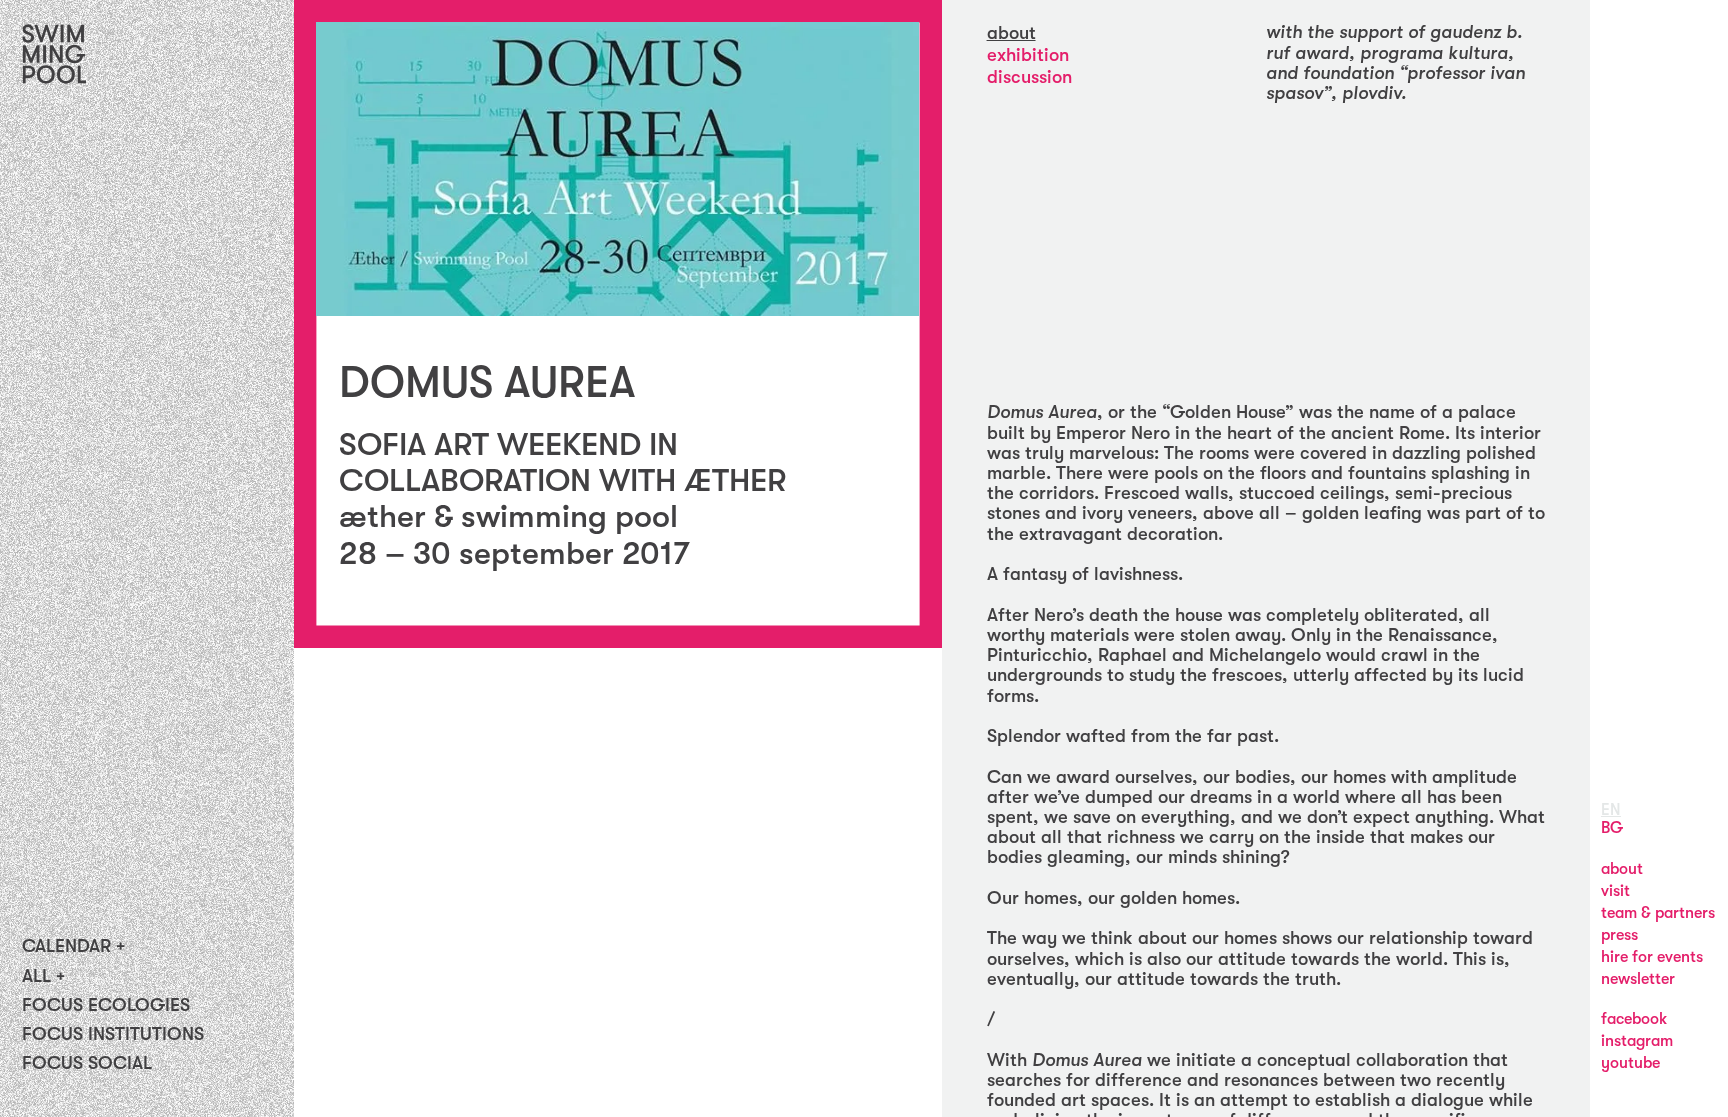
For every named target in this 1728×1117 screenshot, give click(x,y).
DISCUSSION (1029, 77)
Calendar (66, 946)
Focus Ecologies (106, 1005)
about (1011, 33)
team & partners (1658, 913)
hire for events (1652, 957)
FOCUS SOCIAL (87, 1063)
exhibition (1028, 55)
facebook (1634, 1019)
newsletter (1638, 979)
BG (1612, 828)
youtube (1630, 1063)
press (1619, 935)
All (36, 976)
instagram (1637, 1041)
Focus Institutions (113, 1034)
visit (1615, 891)
